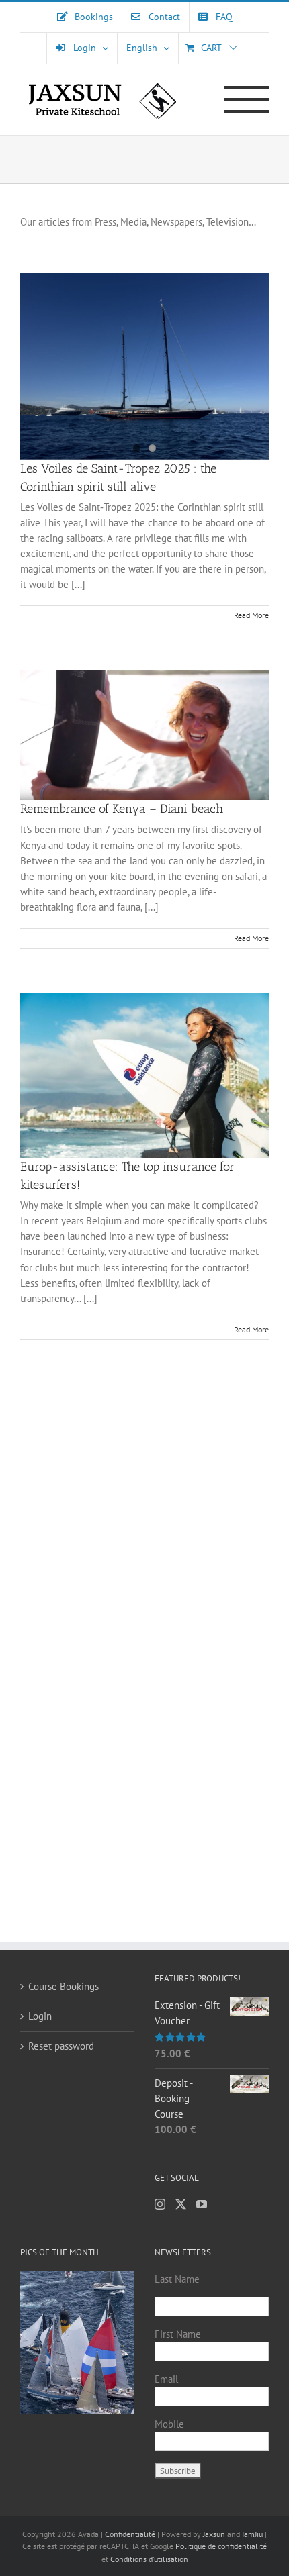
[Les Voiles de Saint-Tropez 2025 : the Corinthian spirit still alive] (144, 366)
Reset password (61, 2046)
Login (40, 2016)
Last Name (177, 2279)
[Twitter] (181, 2204)
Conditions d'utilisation (149, 2559)
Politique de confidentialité (221, 2546)
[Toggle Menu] (246, 100)
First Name (178, 2334)
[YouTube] (202, 2204)
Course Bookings (64, 1986)
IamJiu (252, 2534)
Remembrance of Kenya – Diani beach (122, 809)
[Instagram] (160, 2204)
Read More (251, 615)
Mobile (169, 2424)
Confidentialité (131, 2534)
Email (166, 2379)
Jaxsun (214, 2534)
